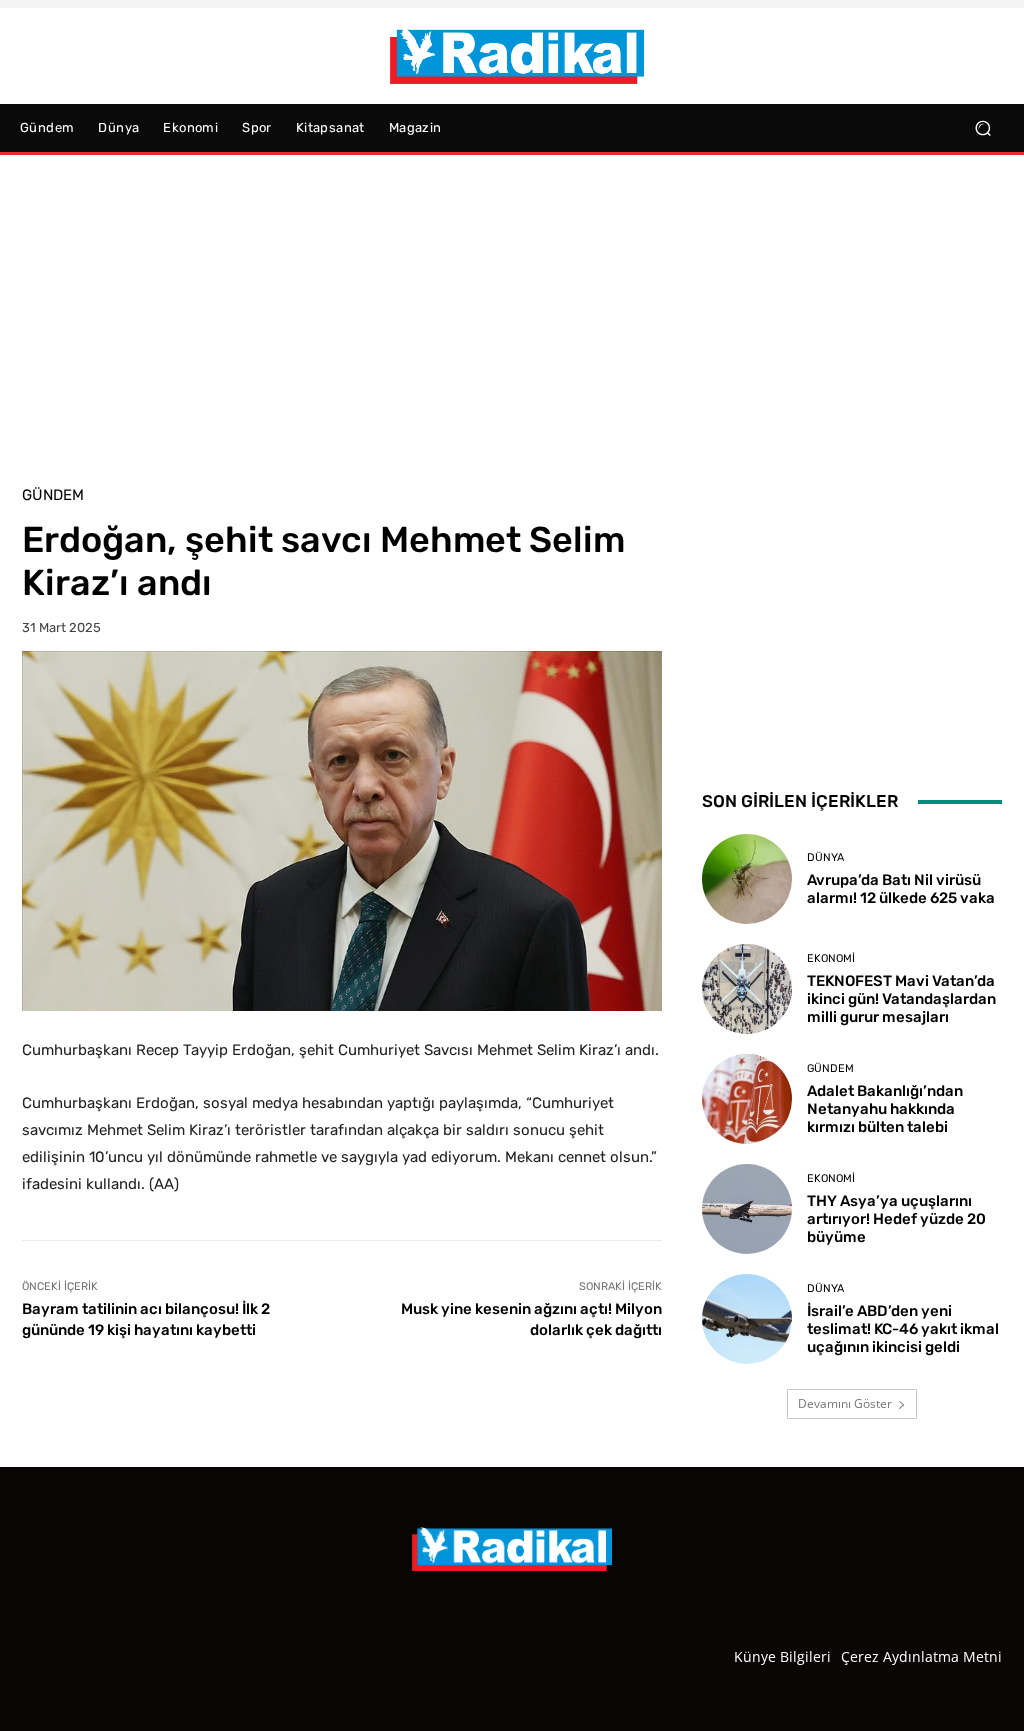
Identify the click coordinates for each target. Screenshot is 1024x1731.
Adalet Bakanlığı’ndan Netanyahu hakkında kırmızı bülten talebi (885, 1109)
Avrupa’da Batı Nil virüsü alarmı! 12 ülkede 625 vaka (901, 889)
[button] (982, 128)
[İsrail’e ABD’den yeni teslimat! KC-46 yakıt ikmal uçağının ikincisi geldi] (747, 1319)
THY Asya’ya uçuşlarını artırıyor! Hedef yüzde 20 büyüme (896, 1219)
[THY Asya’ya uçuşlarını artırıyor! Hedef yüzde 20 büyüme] (747, 1209)
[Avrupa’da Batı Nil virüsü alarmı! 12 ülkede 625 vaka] (747, 879)
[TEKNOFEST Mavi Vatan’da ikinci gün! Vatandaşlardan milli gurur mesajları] (747, 989)
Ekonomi (831, 958)
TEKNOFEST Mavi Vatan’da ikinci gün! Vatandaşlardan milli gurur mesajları (901, 999)
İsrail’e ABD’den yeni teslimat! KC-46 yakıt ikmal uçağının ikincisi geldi (903, 1329)
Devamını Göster (845, 1403)
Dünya (825, 857)
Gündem (53, 495)
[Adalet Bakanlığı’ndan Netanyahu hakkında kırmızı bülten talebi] (747, 1099)
